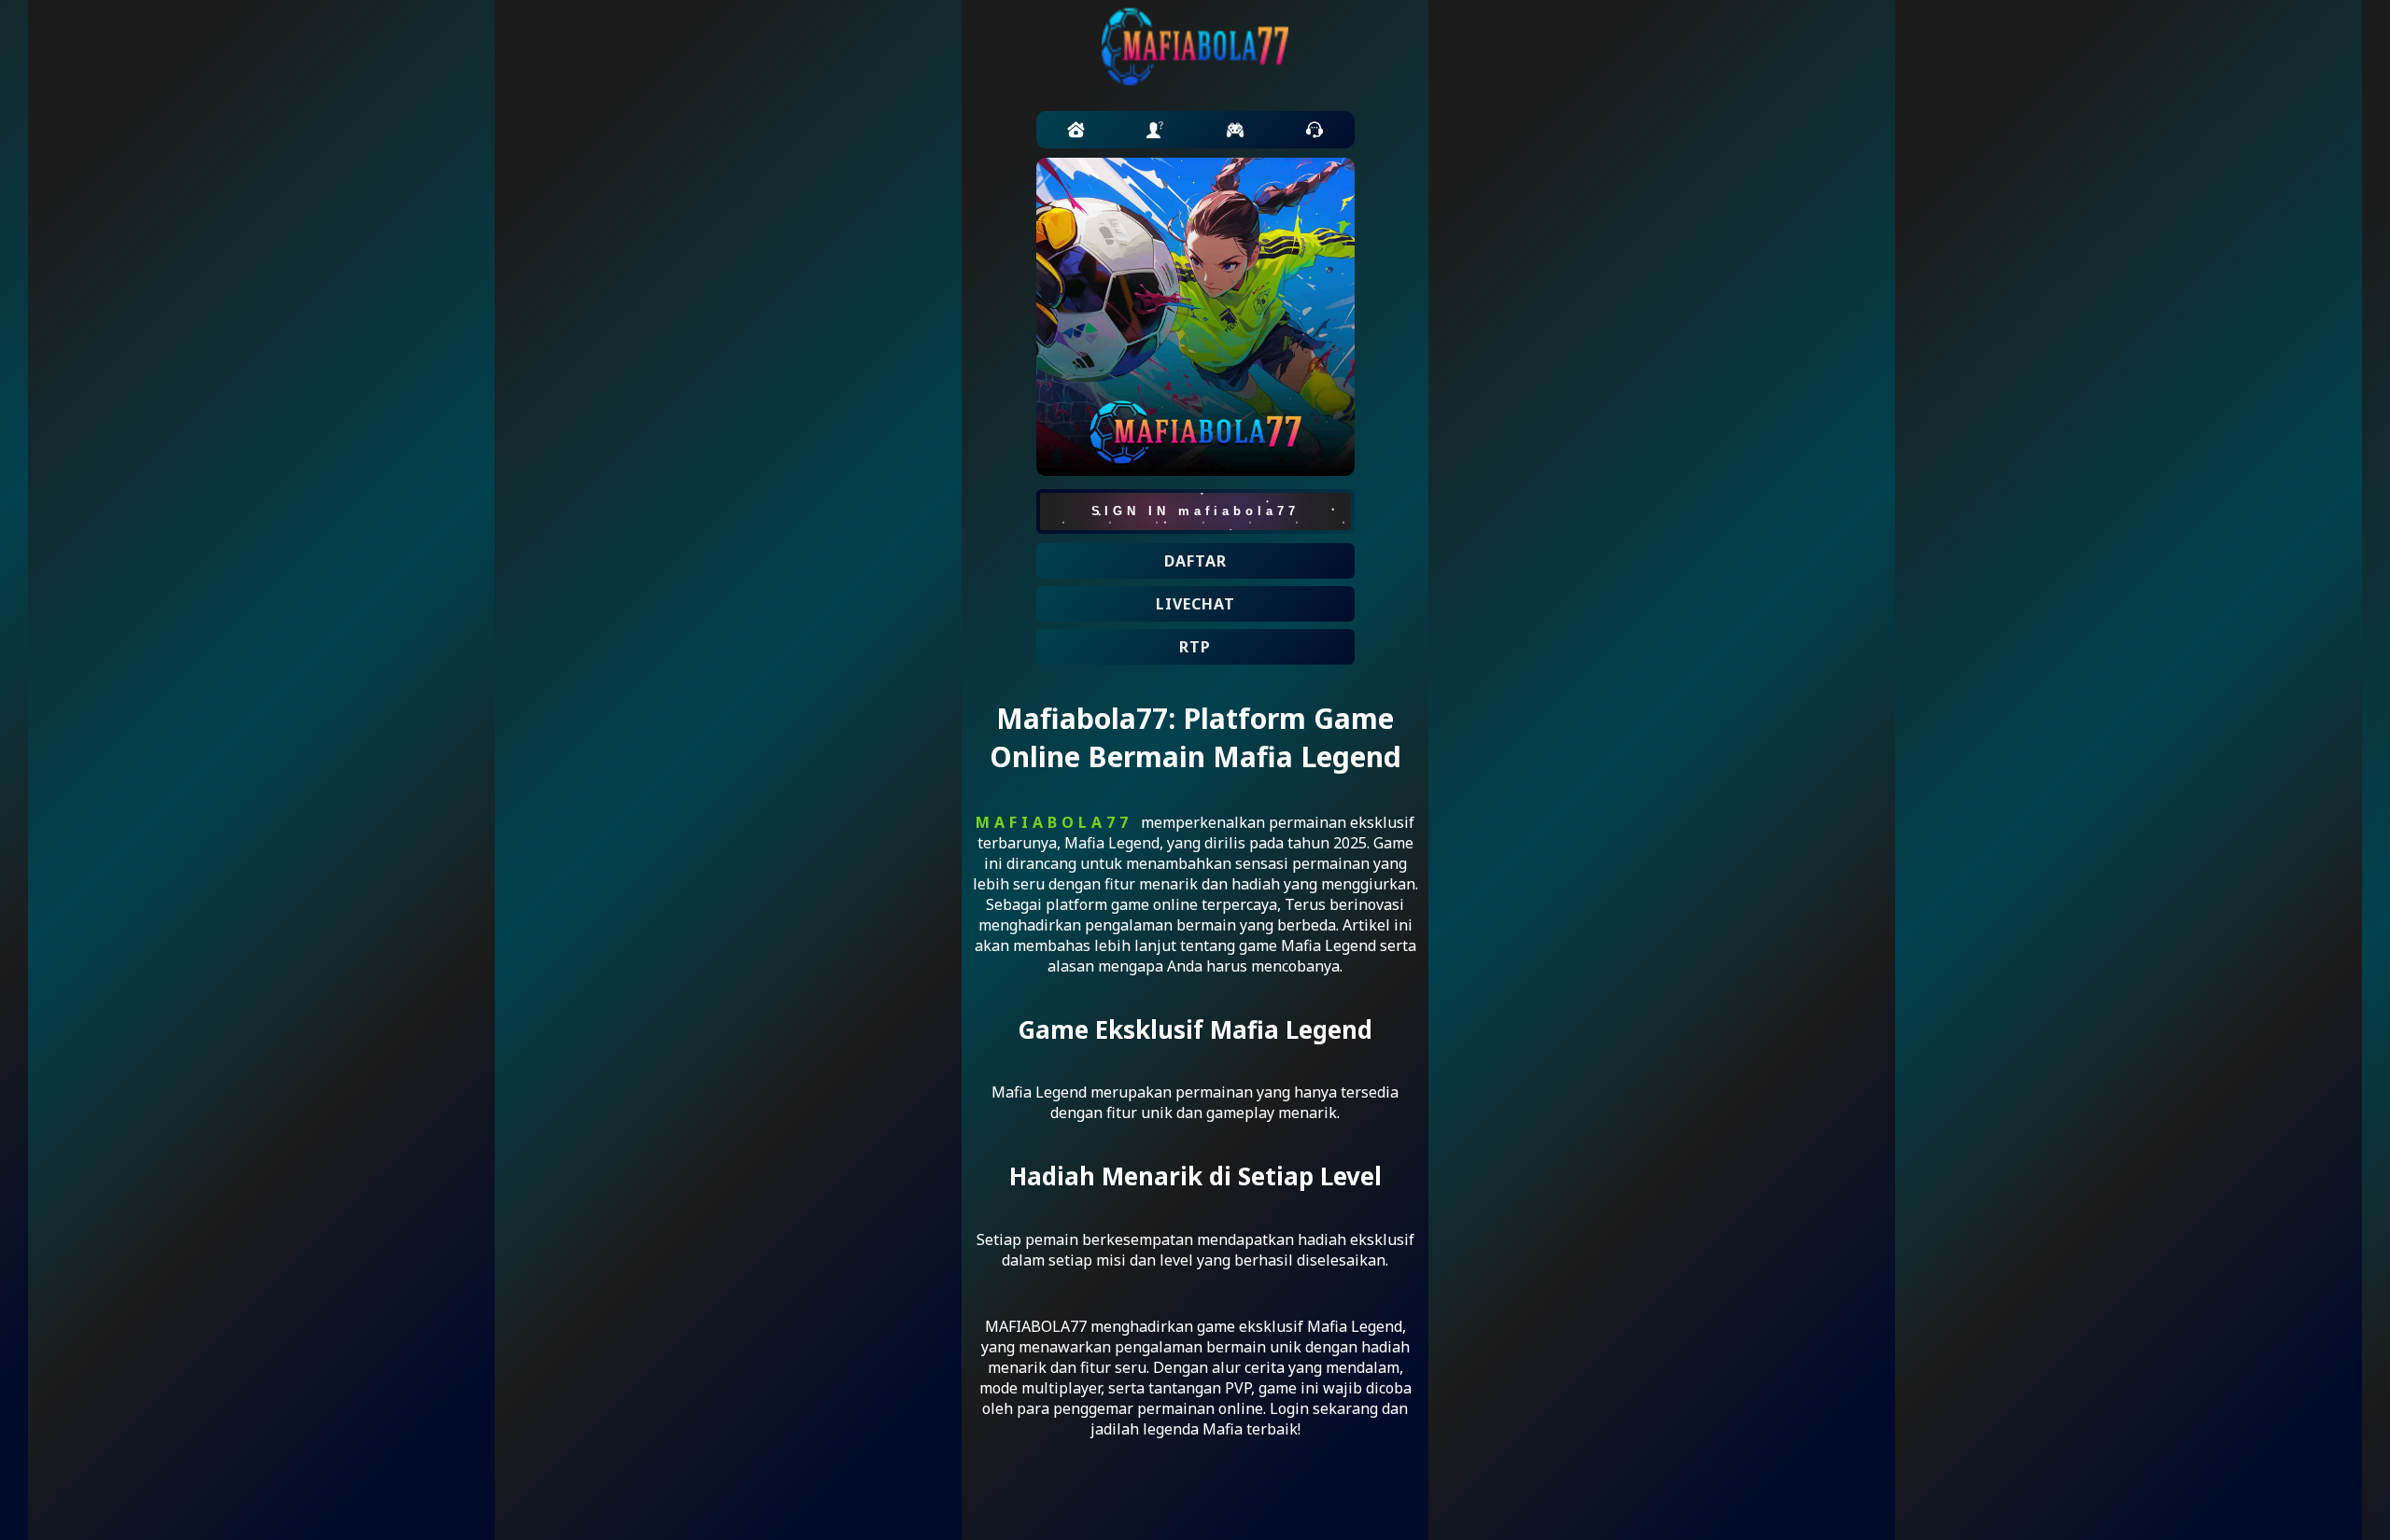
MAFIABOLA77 (1054, 822)
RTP (1195, 647)
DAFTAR (1195, 561)
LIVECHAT (1195, 604)
